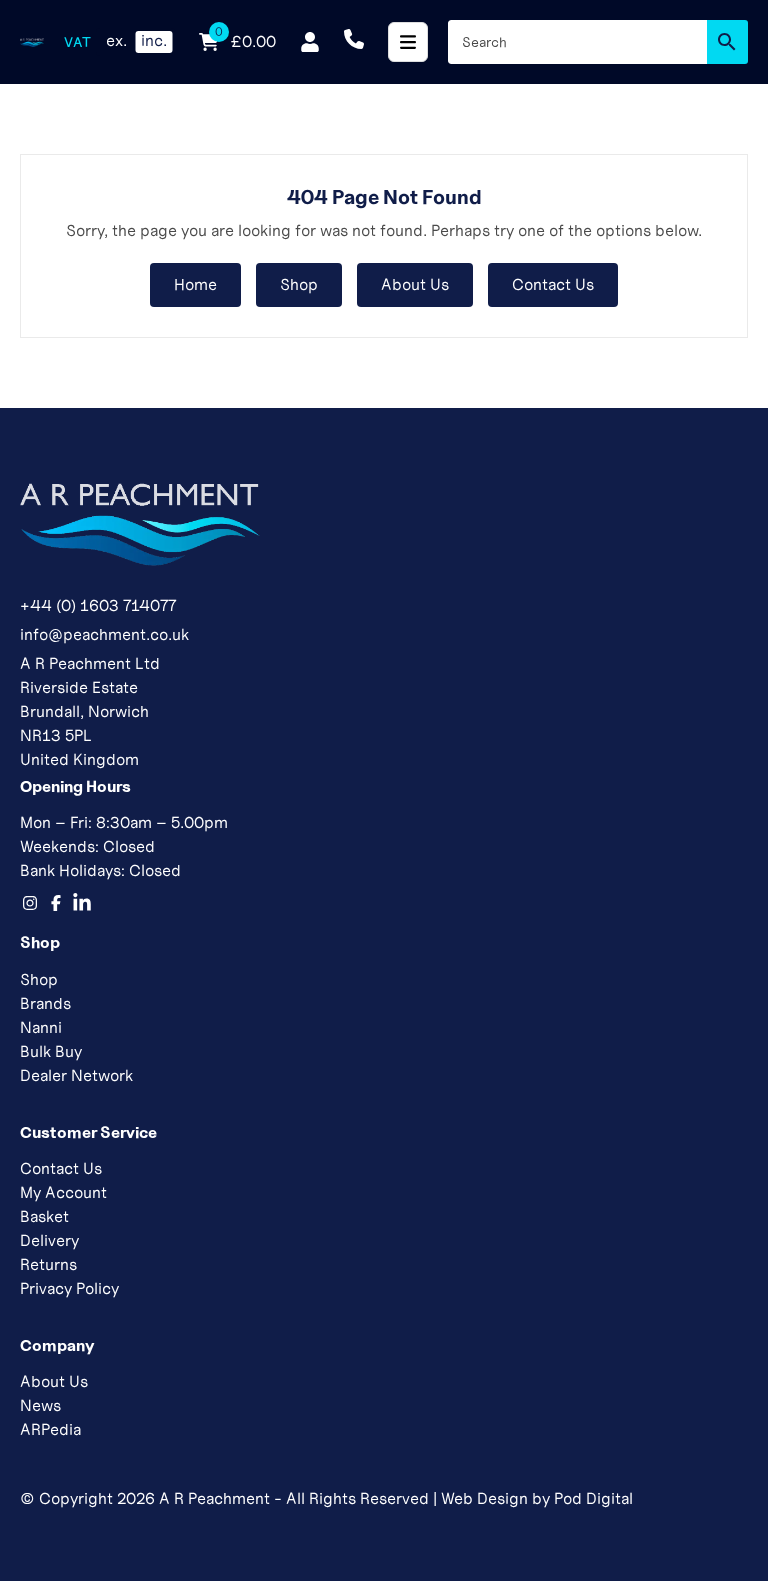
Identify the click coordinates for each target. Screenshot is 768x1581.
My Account (63, 1192)
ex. (116, 40)
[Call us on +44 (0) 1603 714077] (354, 42)
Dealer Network (76, 1075)
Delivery (49, 1240)
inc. (154, 40)
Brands (45, 1003)
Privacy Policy (69, 1288)
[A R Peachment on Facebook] (56, 903)
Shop (299, 284)
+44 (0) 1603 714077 (98, 605)
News (40, 1405)
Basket (44, 1216)
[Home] (32, 42)
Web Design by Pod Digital (537, 1498)
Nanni (41, 1027)
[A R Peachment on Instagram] (30, 903)
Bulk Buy (51, 1051)
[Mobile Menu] (408, 42)
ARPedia (50, 1429)
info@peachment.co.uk (104, 634)
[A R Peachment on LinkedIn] (82, 903)
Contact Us (553, 284)
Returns (48, 1264)
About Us (415, 284)
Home (195, 284)
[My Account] (310, 42)
